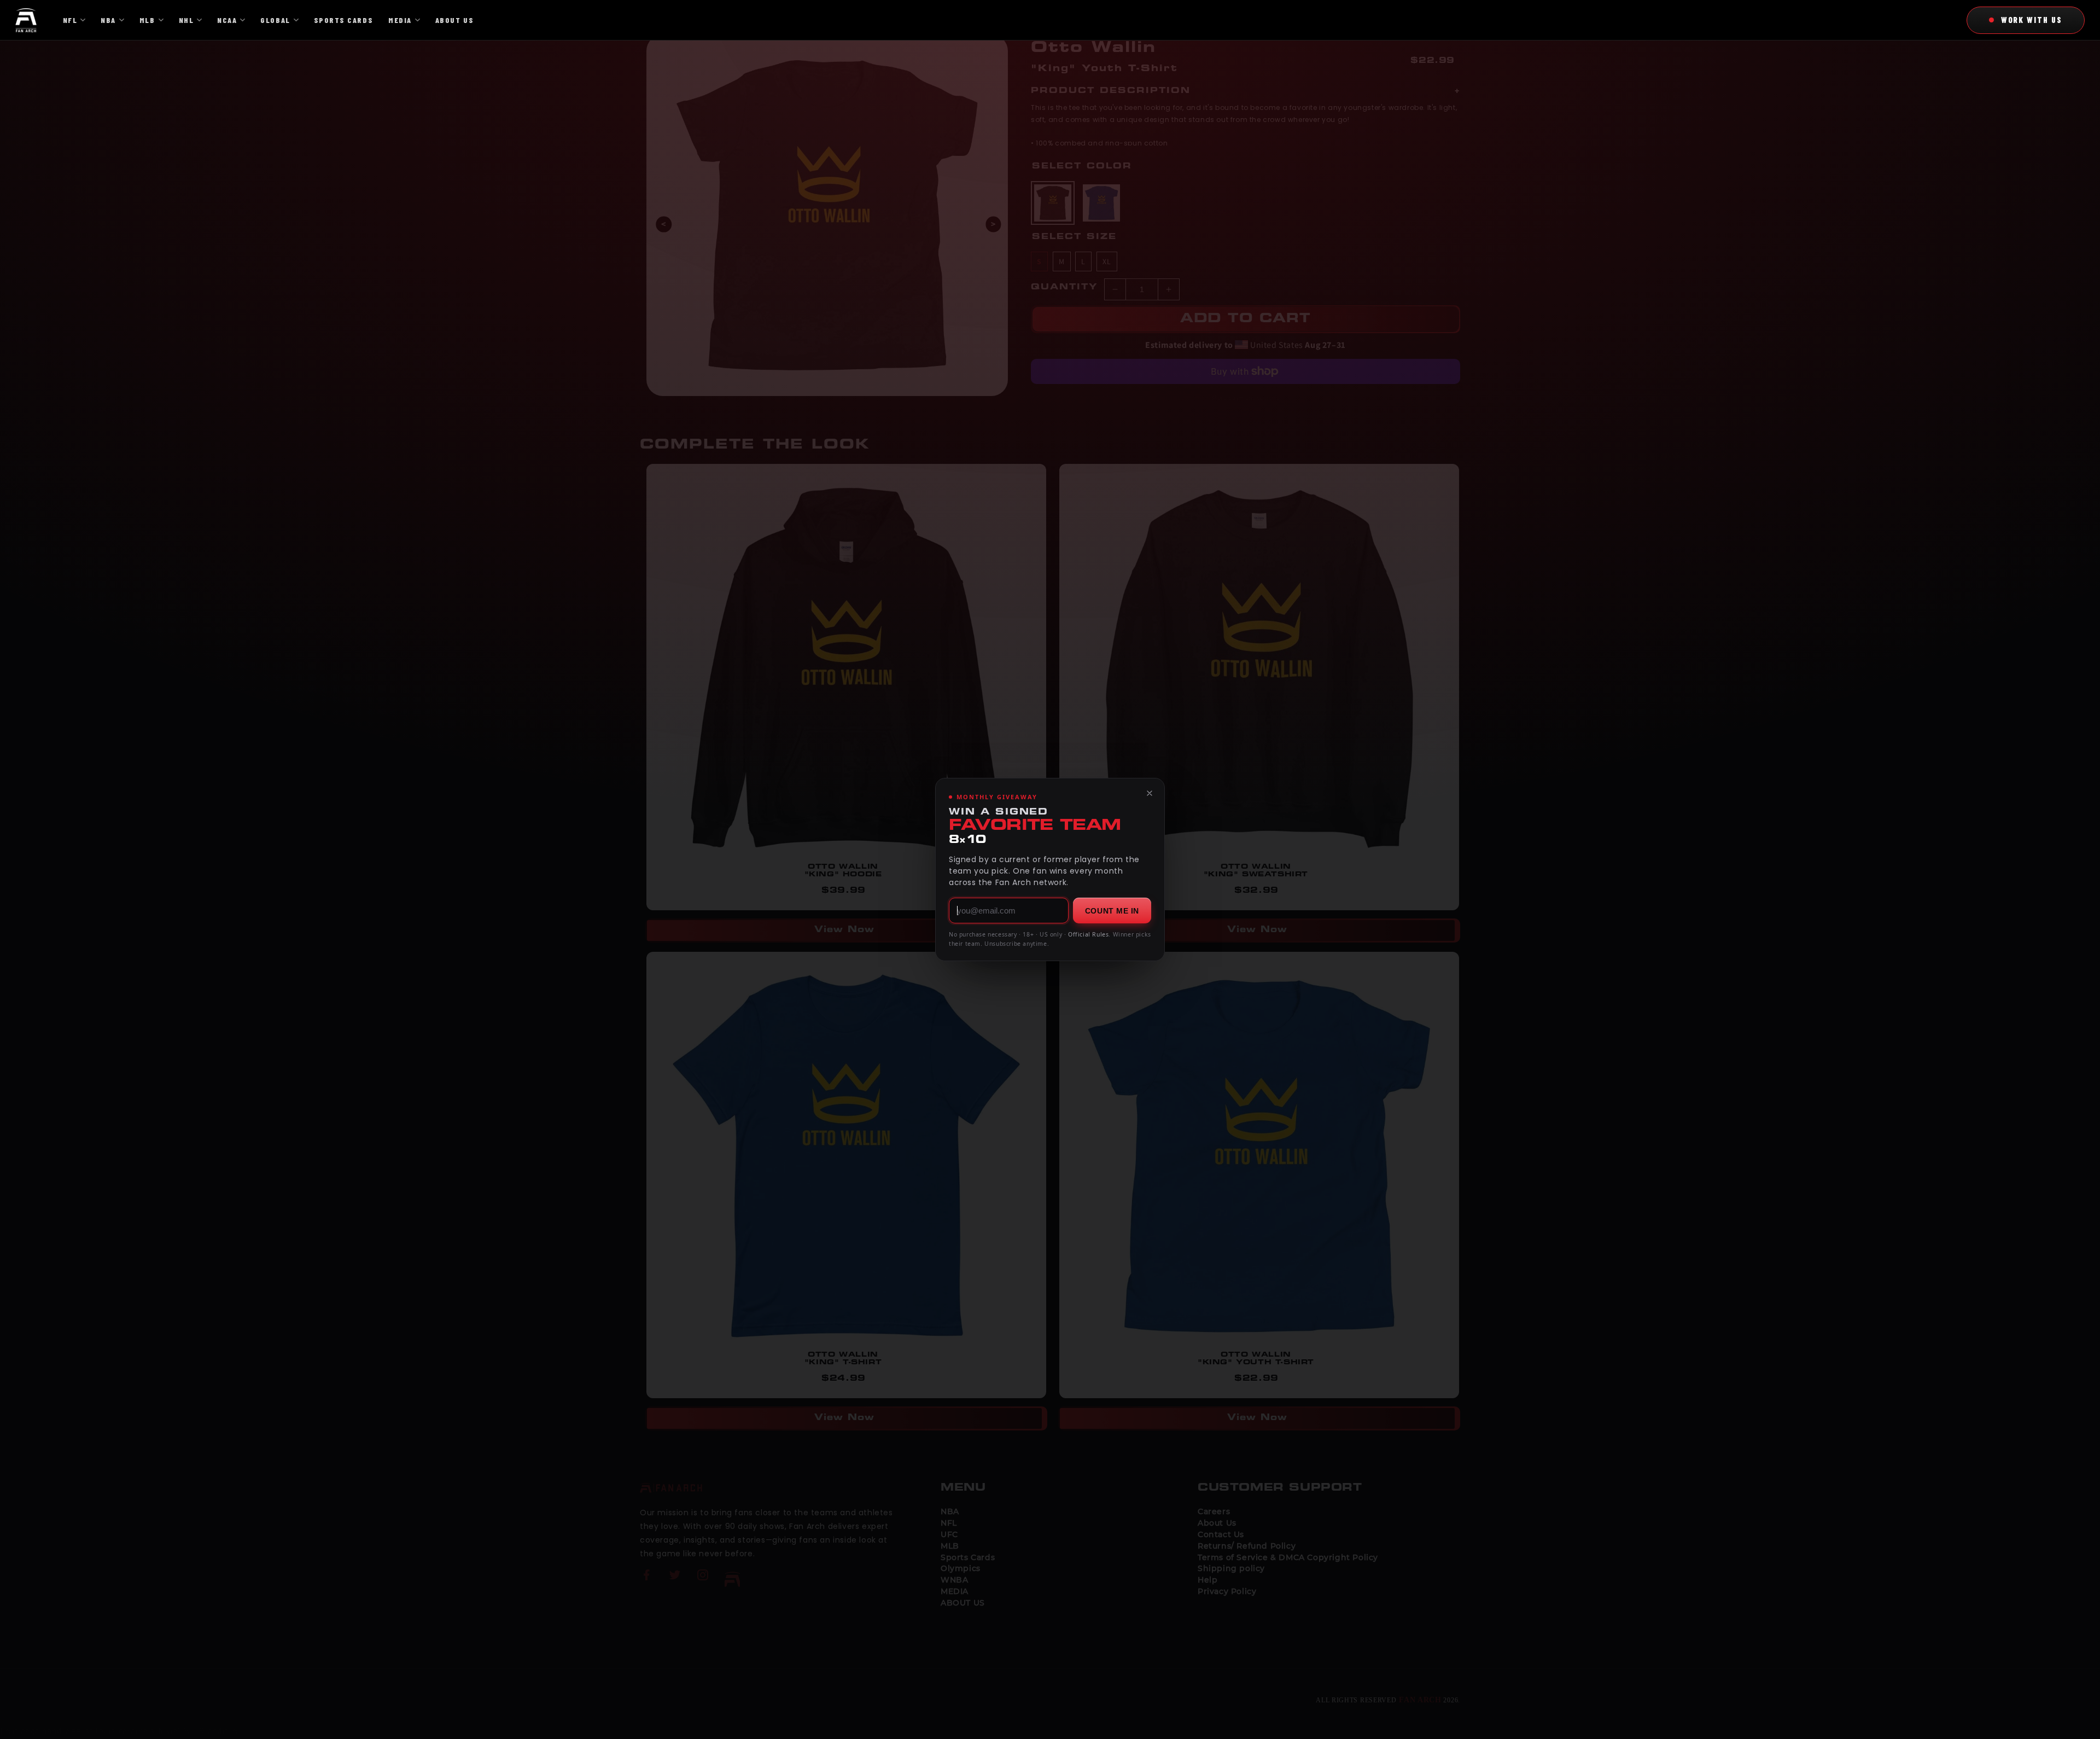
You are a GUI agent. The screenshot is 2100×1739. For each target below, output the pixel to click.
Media (400, 20)
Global (275, 20)
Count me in (1112, 911)
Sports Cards (343, 20)
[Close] (1150, 793)
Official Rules (1088, 934)
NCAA (227, 20)
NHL (186, 20)
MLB (147, 20)
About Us (454, 20)
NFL (70, 20)
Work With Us (2032, 20)
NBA (108, 20)
